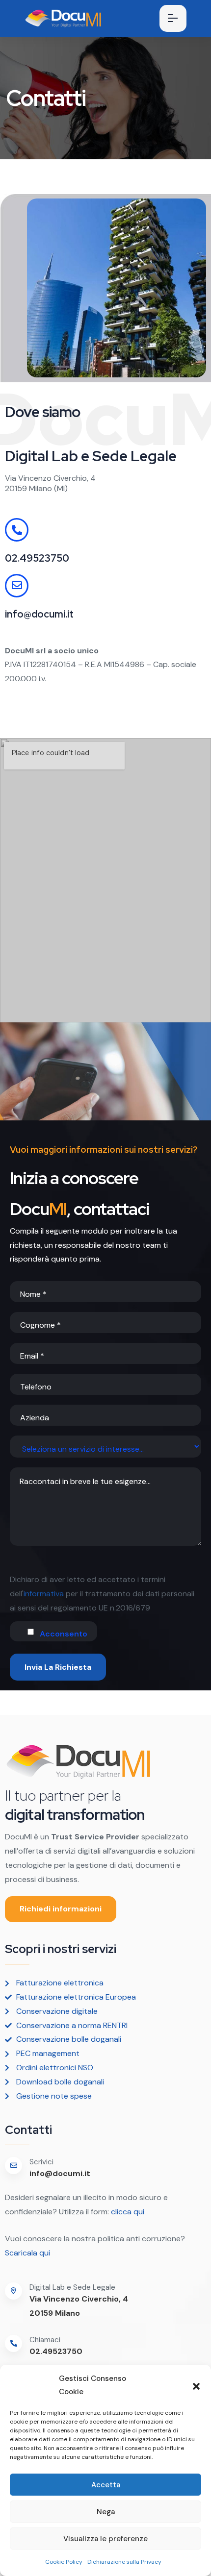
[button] (196, 2385)
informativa (44, 1594)
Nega (106, 2512)
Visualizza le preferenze (105, 2539)
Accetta (106, 2485)
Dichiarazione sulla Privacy (124, 2562)
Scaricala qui (28, 2253)
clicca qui (127, 2212)
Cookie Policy (64, 2562)
